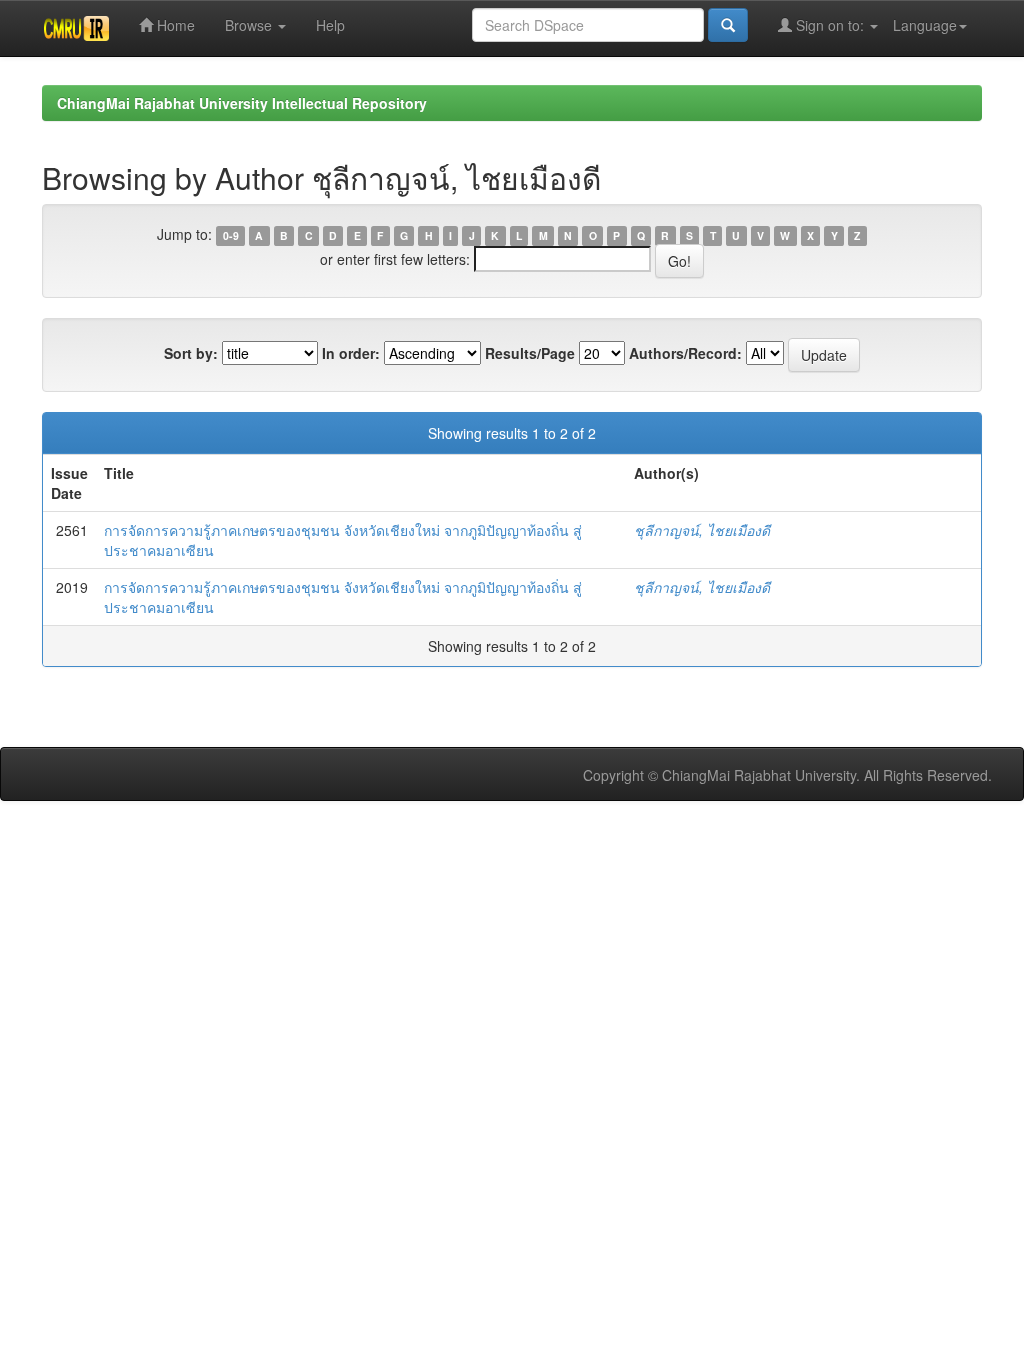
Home (174, 25)
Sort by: (191, 353)
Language (925, 25)
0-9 (231, 235)
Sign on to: (830, 25)
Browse (250, 25)
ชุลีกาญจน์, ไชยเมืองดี (702, 530)
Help (330, 25)
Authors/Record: (685, 353)
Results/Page (530, 353)
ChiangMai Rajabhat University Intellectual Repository (242, 103)
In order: (351, 353)
